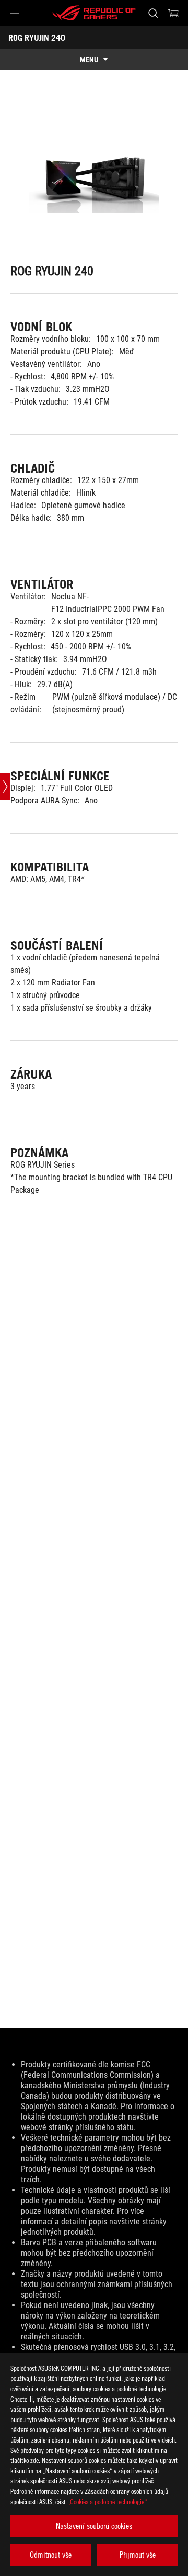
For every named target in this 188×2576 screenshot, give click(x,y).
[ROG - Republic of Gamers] (94, 13)
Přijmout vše (138, 2555)
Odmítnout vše (51, 2555)
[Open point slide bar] (5, 787)
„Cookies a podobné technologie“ (107, 2501)
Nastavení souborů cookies (94, 2526)
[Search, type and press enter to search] (153, 13)
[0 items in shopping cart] (173, 13)
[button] (15, 13)
